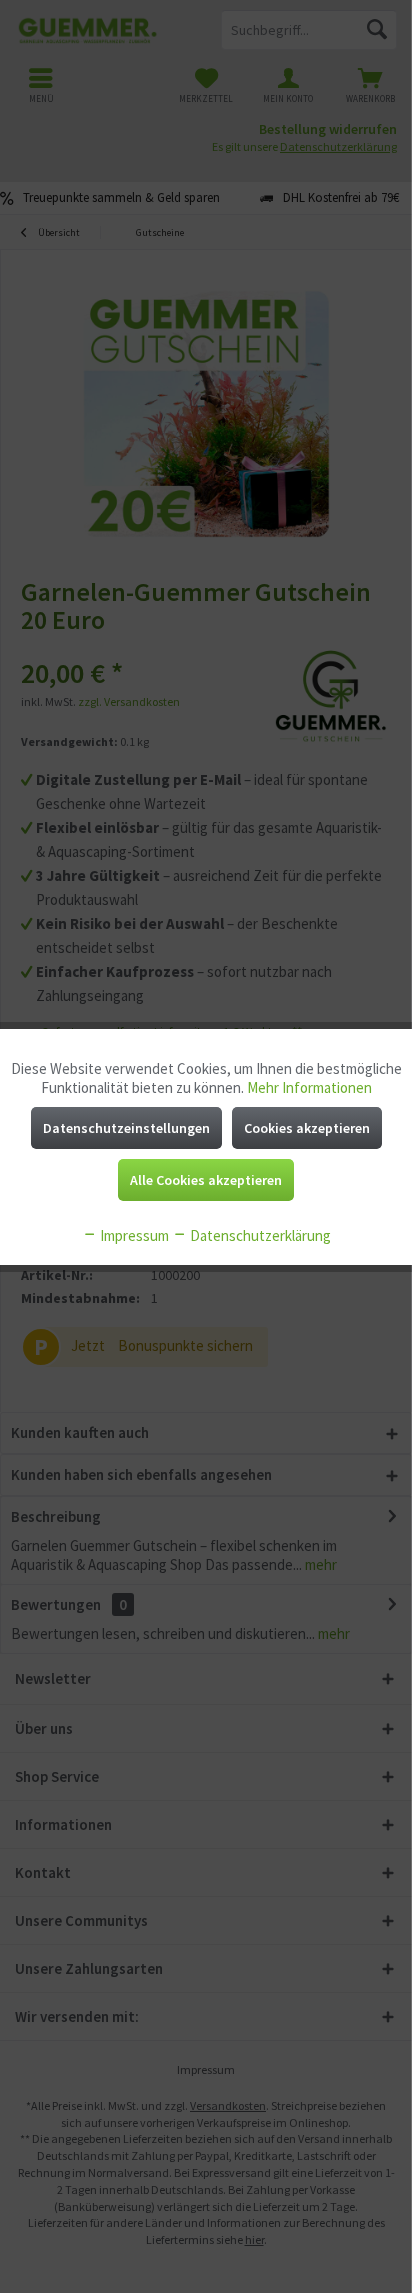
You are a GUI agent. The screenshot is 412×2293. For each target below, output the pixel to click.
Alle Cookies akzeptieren (206, 1180)
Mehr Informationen (309, 1087)
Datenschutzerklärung (259, 1235)
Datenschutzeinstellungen (126, 1128)
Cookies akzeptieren (307, 1128)
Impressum (133, 1235)
